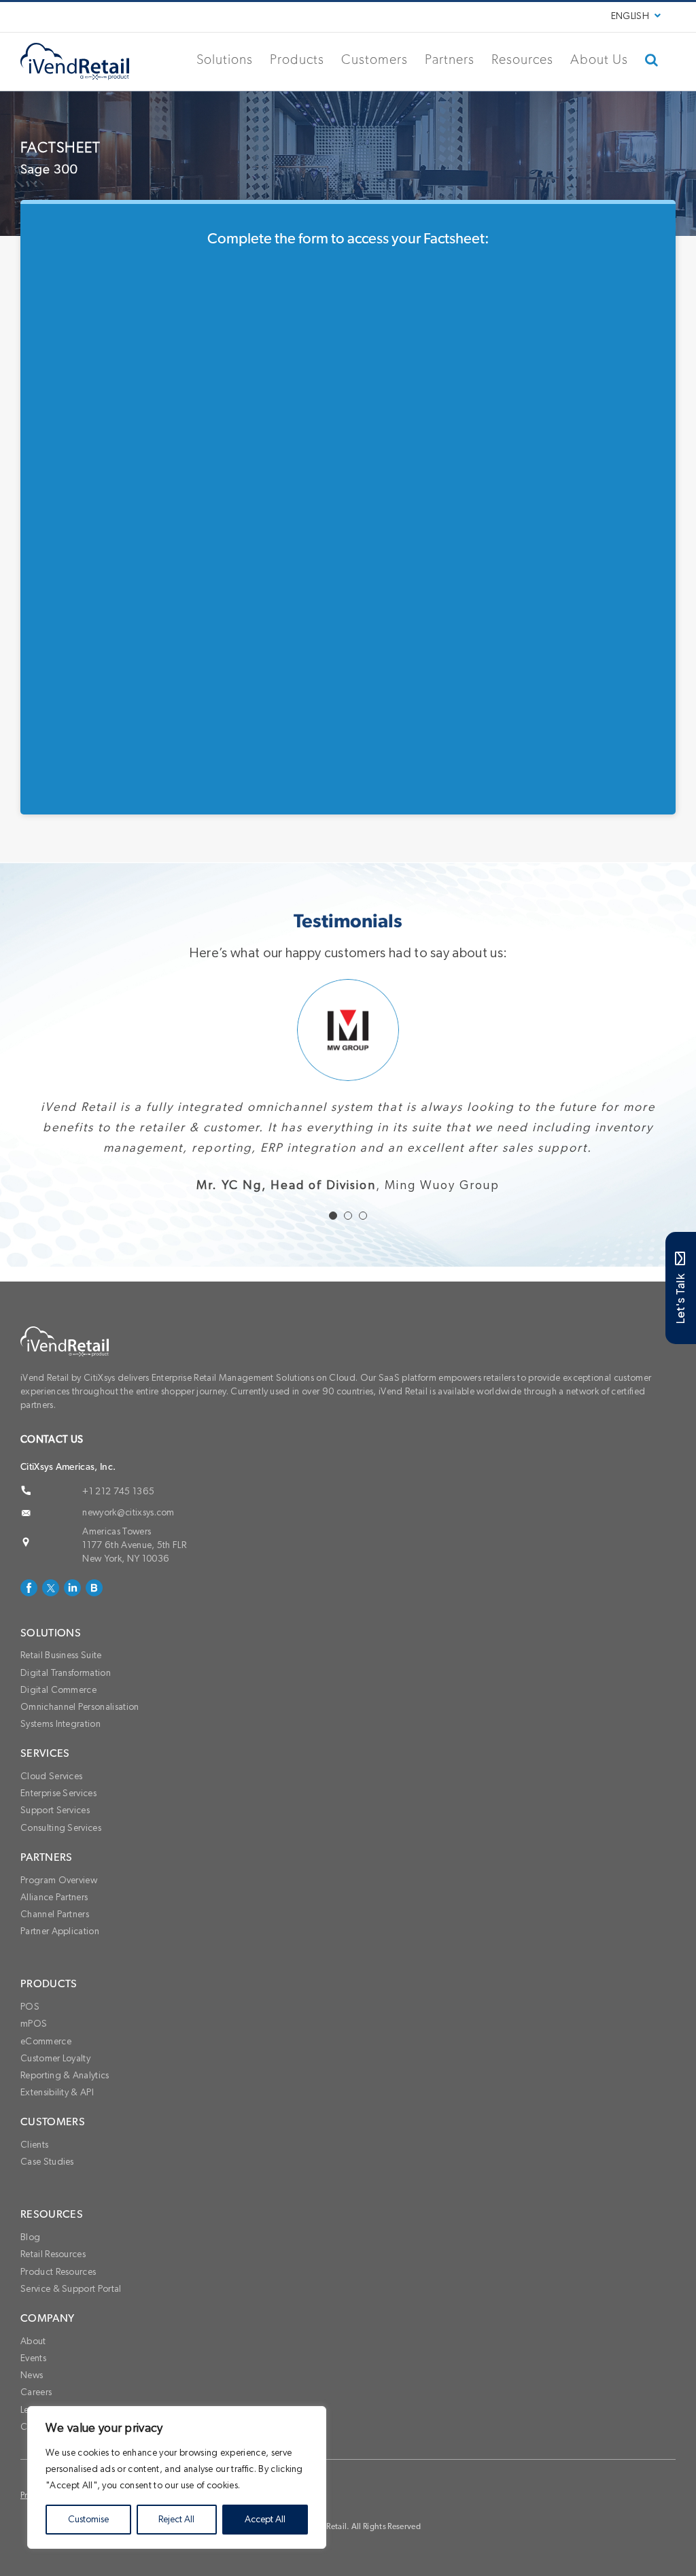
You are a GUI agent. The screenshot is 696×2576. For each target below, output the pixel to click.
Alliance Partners (54, 1938)
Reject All (176, 2520)
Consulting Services (61, 1869)
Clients (34, 2186)
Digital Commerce (58, 1731)
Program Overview (59, 1921)
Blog (30, 2278)
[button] (652, 60)
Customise (88, 2520)
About (33, 2382)
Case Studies (47, 2203)
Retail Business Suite (61, 1696)
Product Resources (58, 2313)
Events (33, 2399)
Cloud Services (51, 1817)
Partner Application (60, 1972)
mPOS (34, 2065)
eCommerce (46, 2082)
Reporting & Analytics (65, 2116)
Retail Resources (53, 2295)
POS (30, 2048)
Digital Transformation (66, 1714)
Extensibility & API (57, 2133)
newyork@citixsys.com (128, 1553)
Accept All (265, 2520)
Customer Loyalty (55, 2099)
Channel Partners (55, 1955)
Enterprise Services (58, 1834)
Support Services (55, 1851)
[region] (177, 2477)
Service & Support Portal (71, 2330)
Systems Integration (60, 1765)
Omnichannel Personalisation (80, 1748)
